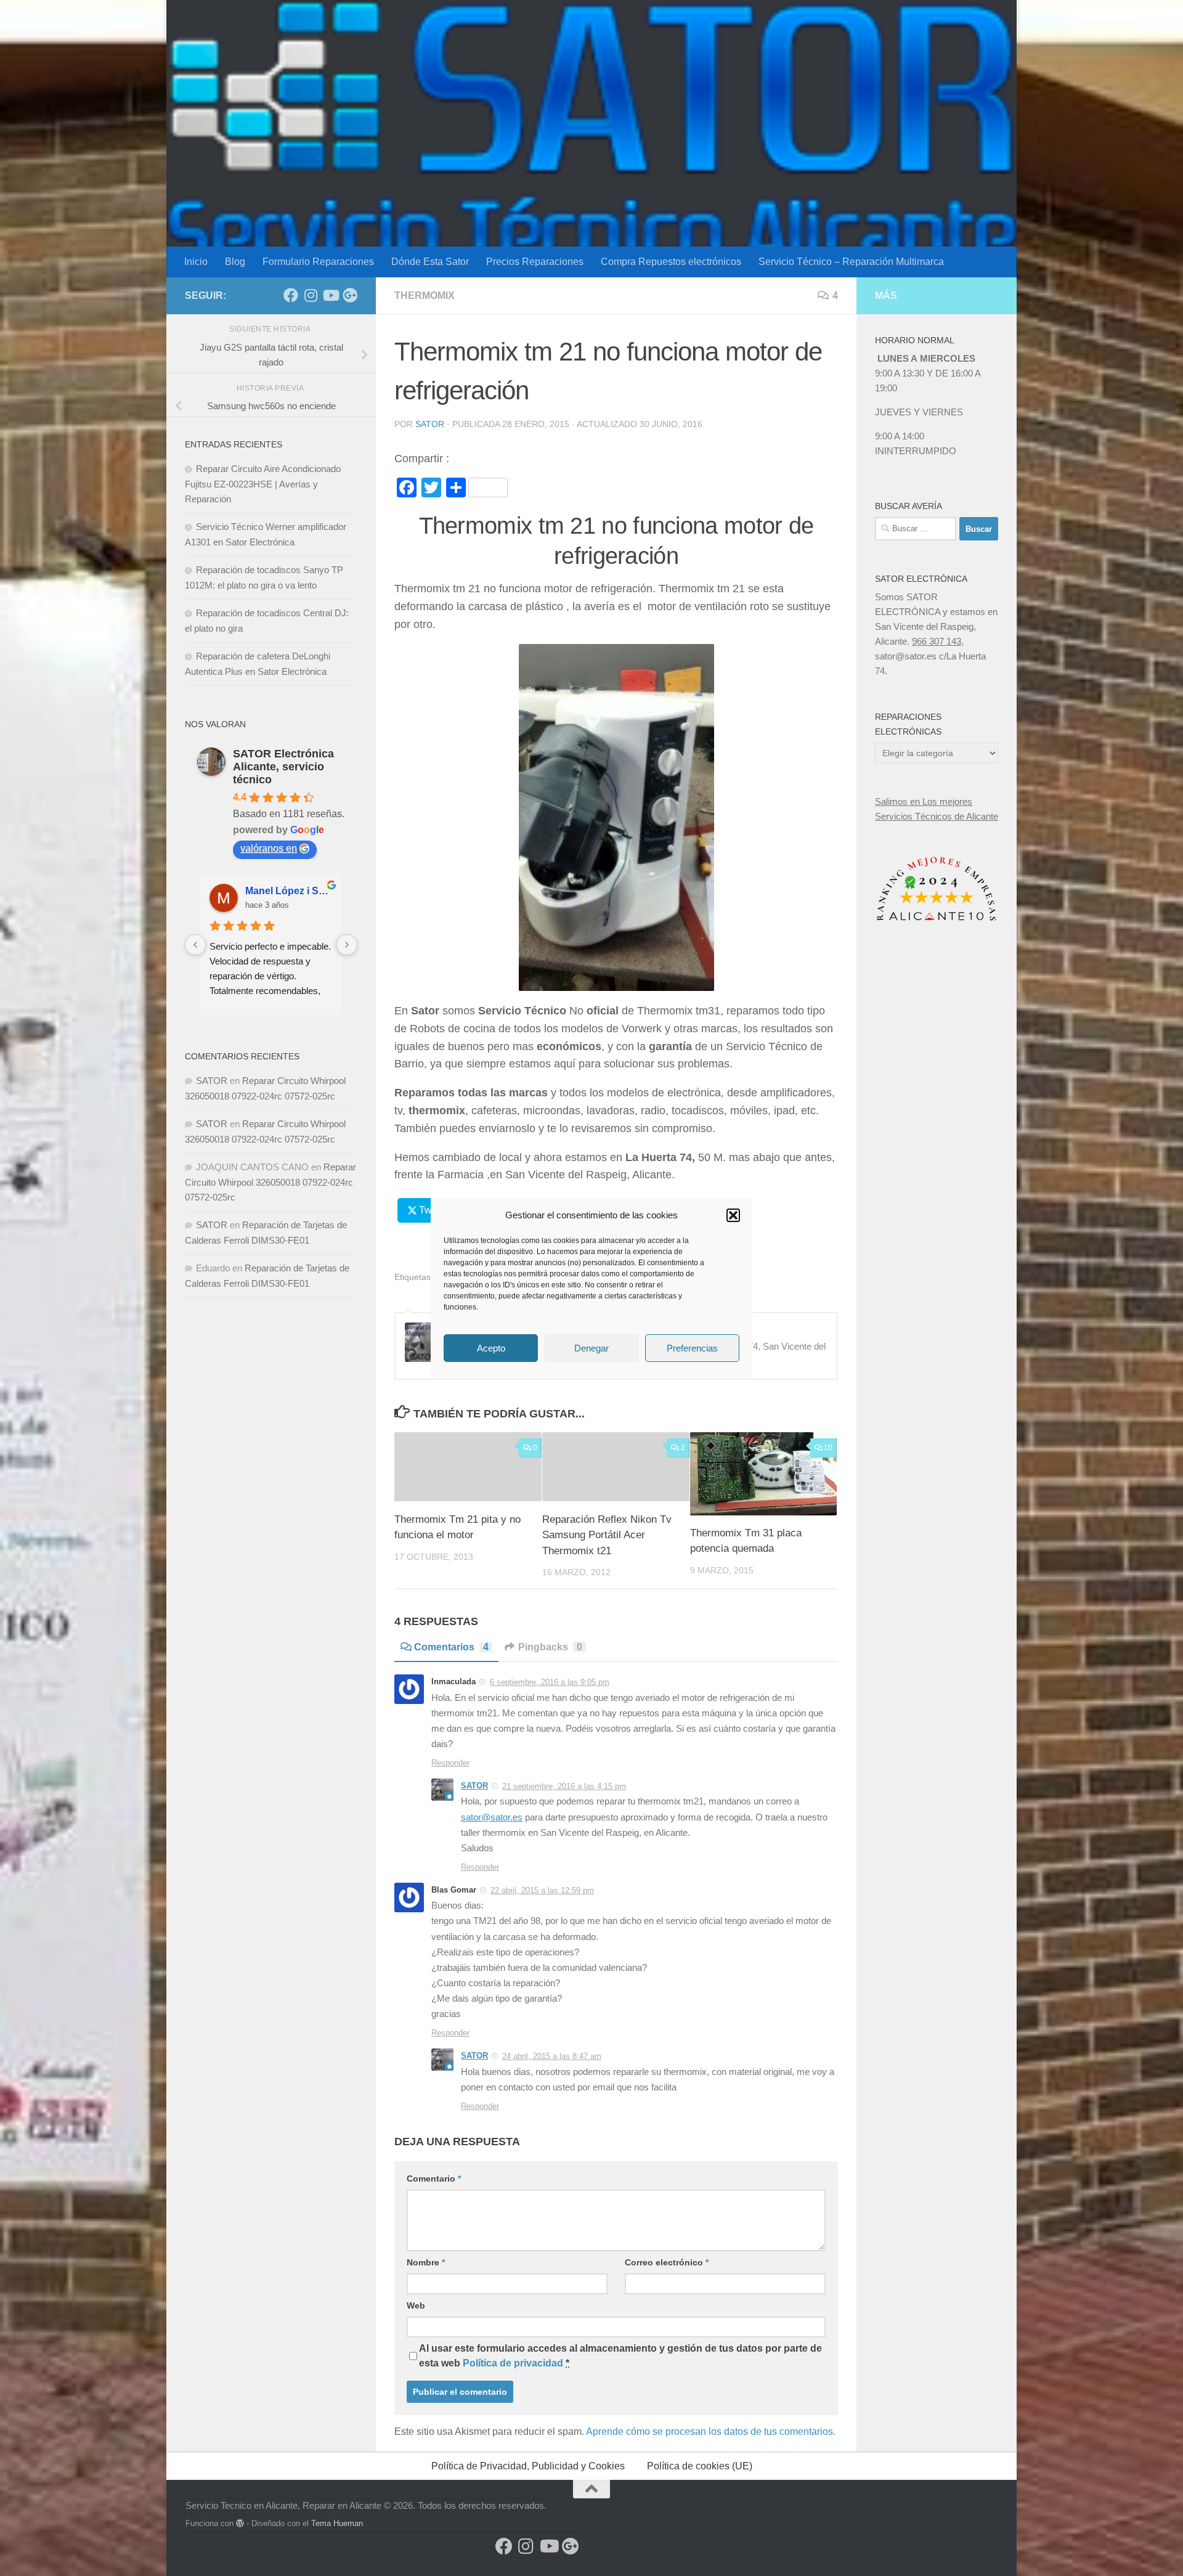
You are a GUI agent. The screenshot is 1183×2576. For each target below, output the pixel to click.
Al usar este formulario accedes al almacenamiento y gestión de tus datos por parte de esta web (620, 2356)
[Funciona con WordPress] (240, 2523)
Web (416, 2305)
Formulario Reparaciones (318, 262)
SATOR (430, 424)
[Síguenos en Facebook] (291, 295)
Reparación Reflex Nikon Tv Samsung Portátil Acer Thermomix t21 (607, 1535)
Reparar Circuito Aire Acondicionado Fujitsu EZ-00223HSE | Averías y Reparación (263, 484)
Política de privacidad (513, 2363)
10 (828, 1448)
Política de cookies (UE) (700, 2466)
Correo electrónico (667, 2262)
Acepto (491, 1348)
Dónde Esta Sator (430, 262)
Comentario (434, 2179)
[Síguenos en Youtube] (330, 295)
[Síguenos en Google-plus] (350, 295)
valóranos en (269, 848)
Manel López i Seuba (289, 891)
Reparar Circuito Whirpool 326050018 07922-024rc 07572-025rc (270, 1182)
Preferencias (692, 1348)
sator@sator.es (492, 1817)
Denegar (591, 1348)
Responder (450, 1763)
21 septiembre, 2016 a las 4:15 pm (564, 1786)
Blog (235, 262)
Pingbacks (550, 1647)
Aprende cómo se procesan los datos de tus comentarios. (711, 2431)
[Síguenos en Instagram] (311, 295)
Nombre (426, 2262)
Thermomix (425, 296)
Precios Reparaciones (535, 262)
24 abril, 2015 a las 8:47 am (552, 2056)
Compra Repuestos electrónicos (671, 262)
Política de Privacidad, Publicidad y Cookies (528, 2466)
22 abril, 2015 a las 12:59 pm (542, 1890)
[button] (733, 1215)
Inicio (196, 262)
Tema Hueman (337, 2523)
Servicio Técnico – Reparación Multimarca (851, 262)
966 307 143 (937, 641)
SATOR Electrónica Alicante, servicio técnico (283, 767)
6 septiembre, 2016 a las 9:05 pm (550, 1682)
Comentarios (451, 1647)
